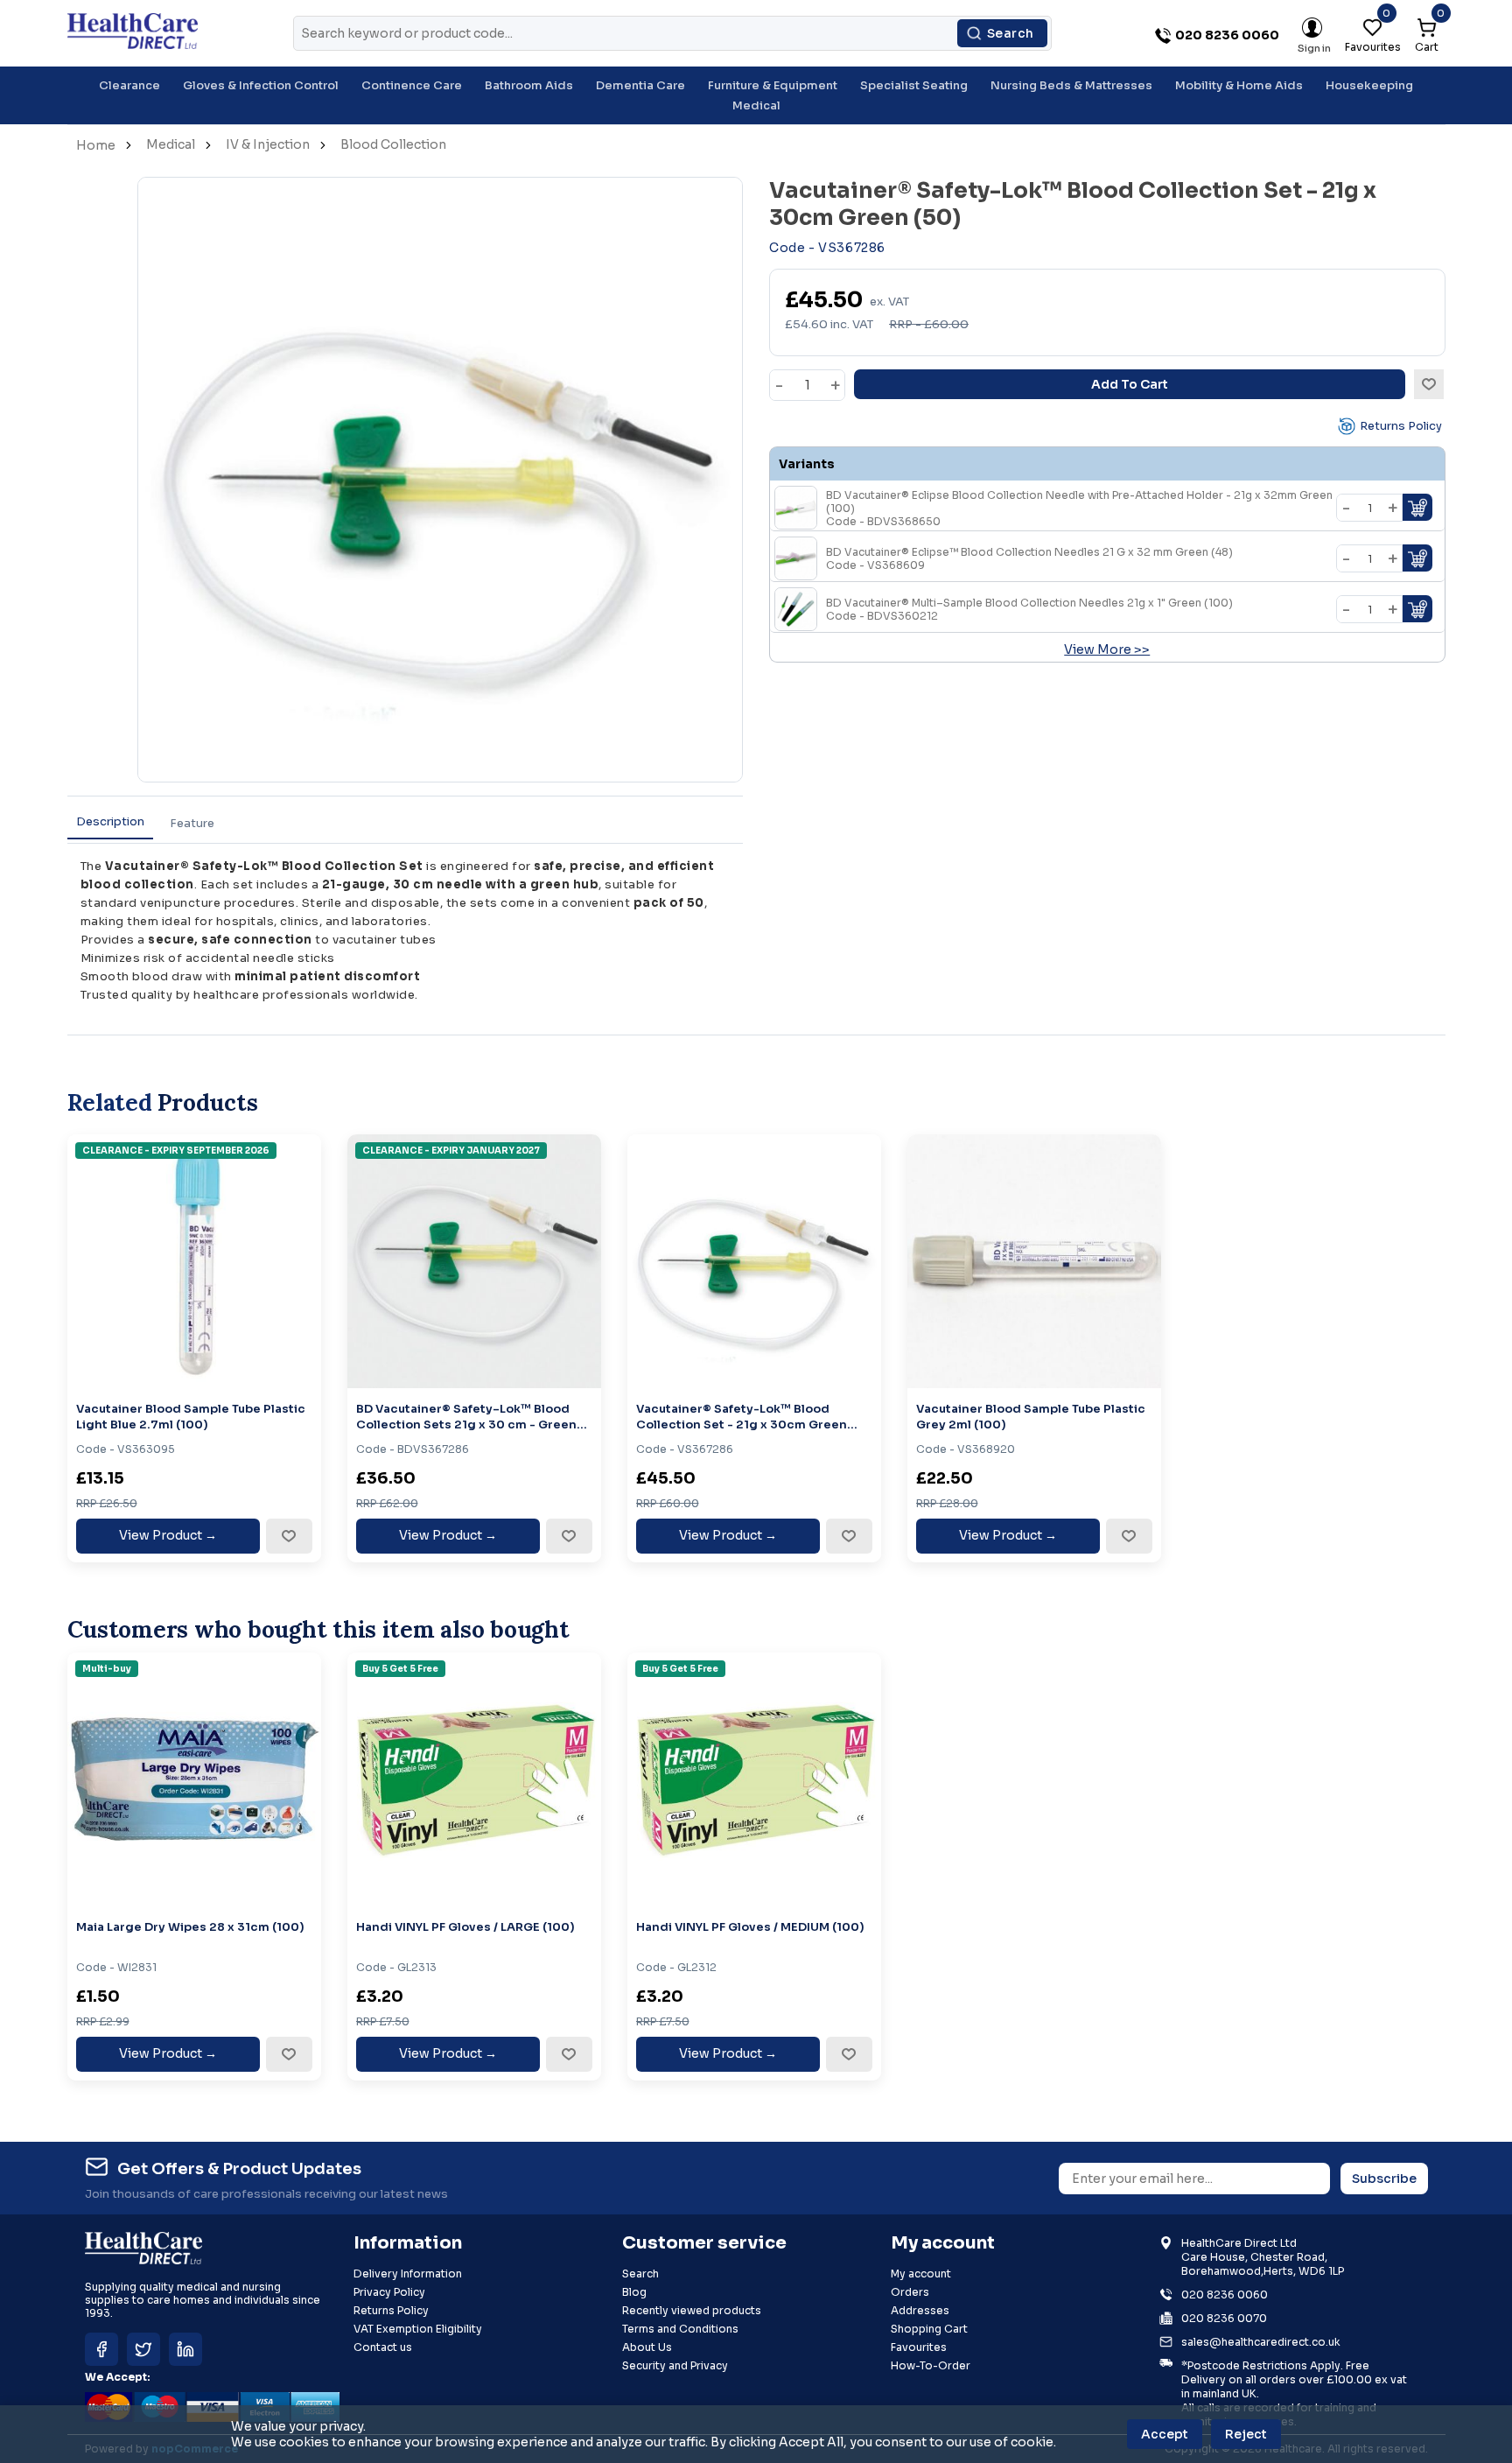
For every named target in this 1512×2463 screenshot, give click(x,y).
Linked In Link (185, 2349)
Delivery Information (408, 2274)
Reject (1246, 2434)
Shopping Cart (929, 2329)
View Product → (168, 1535)
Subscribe (1384, 2179)
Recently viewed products (692, 2310)
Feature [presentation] (192, 823)
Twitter (143, 2349)
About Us (647, 2347)
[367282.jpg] (474, 1261)
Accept (1165, 2434)
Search (1011, 33)
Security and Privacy (675, 2365)
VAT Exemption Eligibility (418, 2329)
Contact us (383, 2347)
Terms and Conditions (680, 2329)
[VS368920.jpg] (1034, 1261)
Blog (634, 2292)
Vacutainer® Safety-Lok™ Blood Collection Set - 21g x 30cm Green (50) (742, 1417)
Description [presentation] (110, 821)
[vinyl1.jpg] (474, 1779)
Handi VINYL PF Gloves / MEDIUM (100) (750, 1927)
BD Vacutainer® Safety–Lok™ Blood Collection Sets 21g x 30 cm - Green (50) (466, 1417)
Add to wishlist (1429, 384)
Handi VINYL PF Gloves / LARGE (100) (465, 1927)
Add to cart (1130, 384)
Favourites (919, 2347)
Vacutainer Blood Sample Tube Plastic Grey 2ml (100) (1031, 1417)
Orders (910, 2292)
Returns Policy (1401, 426)
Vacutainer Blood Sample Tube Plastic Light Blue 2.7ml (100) (191, 1417)
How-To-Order (931, 2365)
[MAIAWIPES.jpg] (194, 1779)
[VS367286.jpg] (754, 1261)
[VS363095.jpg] (194, 1261)
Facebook (101, 2349)
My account (921, 2274)
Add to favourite (289, 1536)
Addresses (920, 2310)
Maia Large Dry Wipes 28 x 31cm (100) (190, 1927)
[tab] (110, 822)
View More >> (1107, 649)
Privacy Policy (389, 2292)
